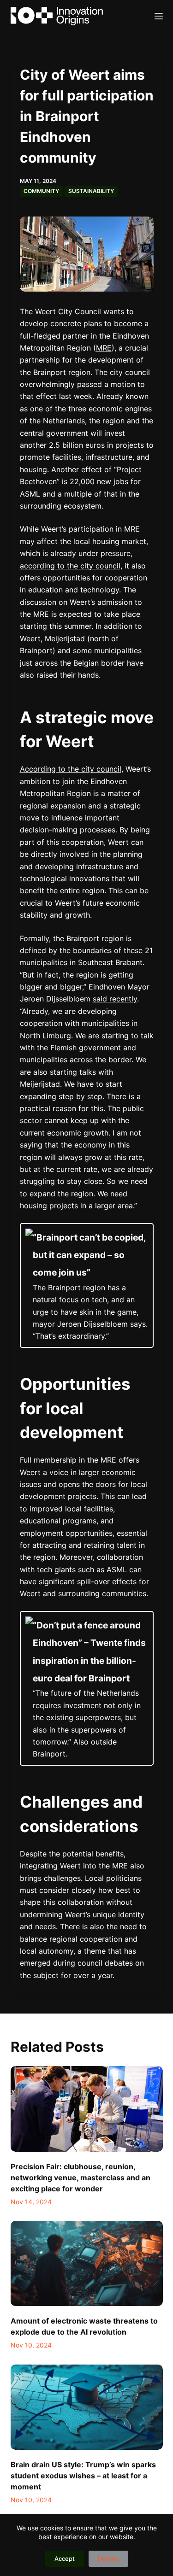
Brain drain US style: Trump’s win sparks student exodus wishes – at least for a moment (83, 2476)
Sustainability (91, 191)
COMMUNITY (41, 191)
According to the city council (71, 769)
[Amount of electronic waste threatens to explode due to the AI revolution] (87, 2264)
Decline (108, 2558)
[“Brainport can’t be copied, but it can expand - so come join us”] (87, 1285)
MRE (104, 348)
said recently (115, 999)
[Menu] (159, 16)
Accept (65, 2558)
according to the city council (70, 566)
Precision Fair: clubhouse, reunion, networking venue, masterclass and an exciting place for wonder (81, 2178)
